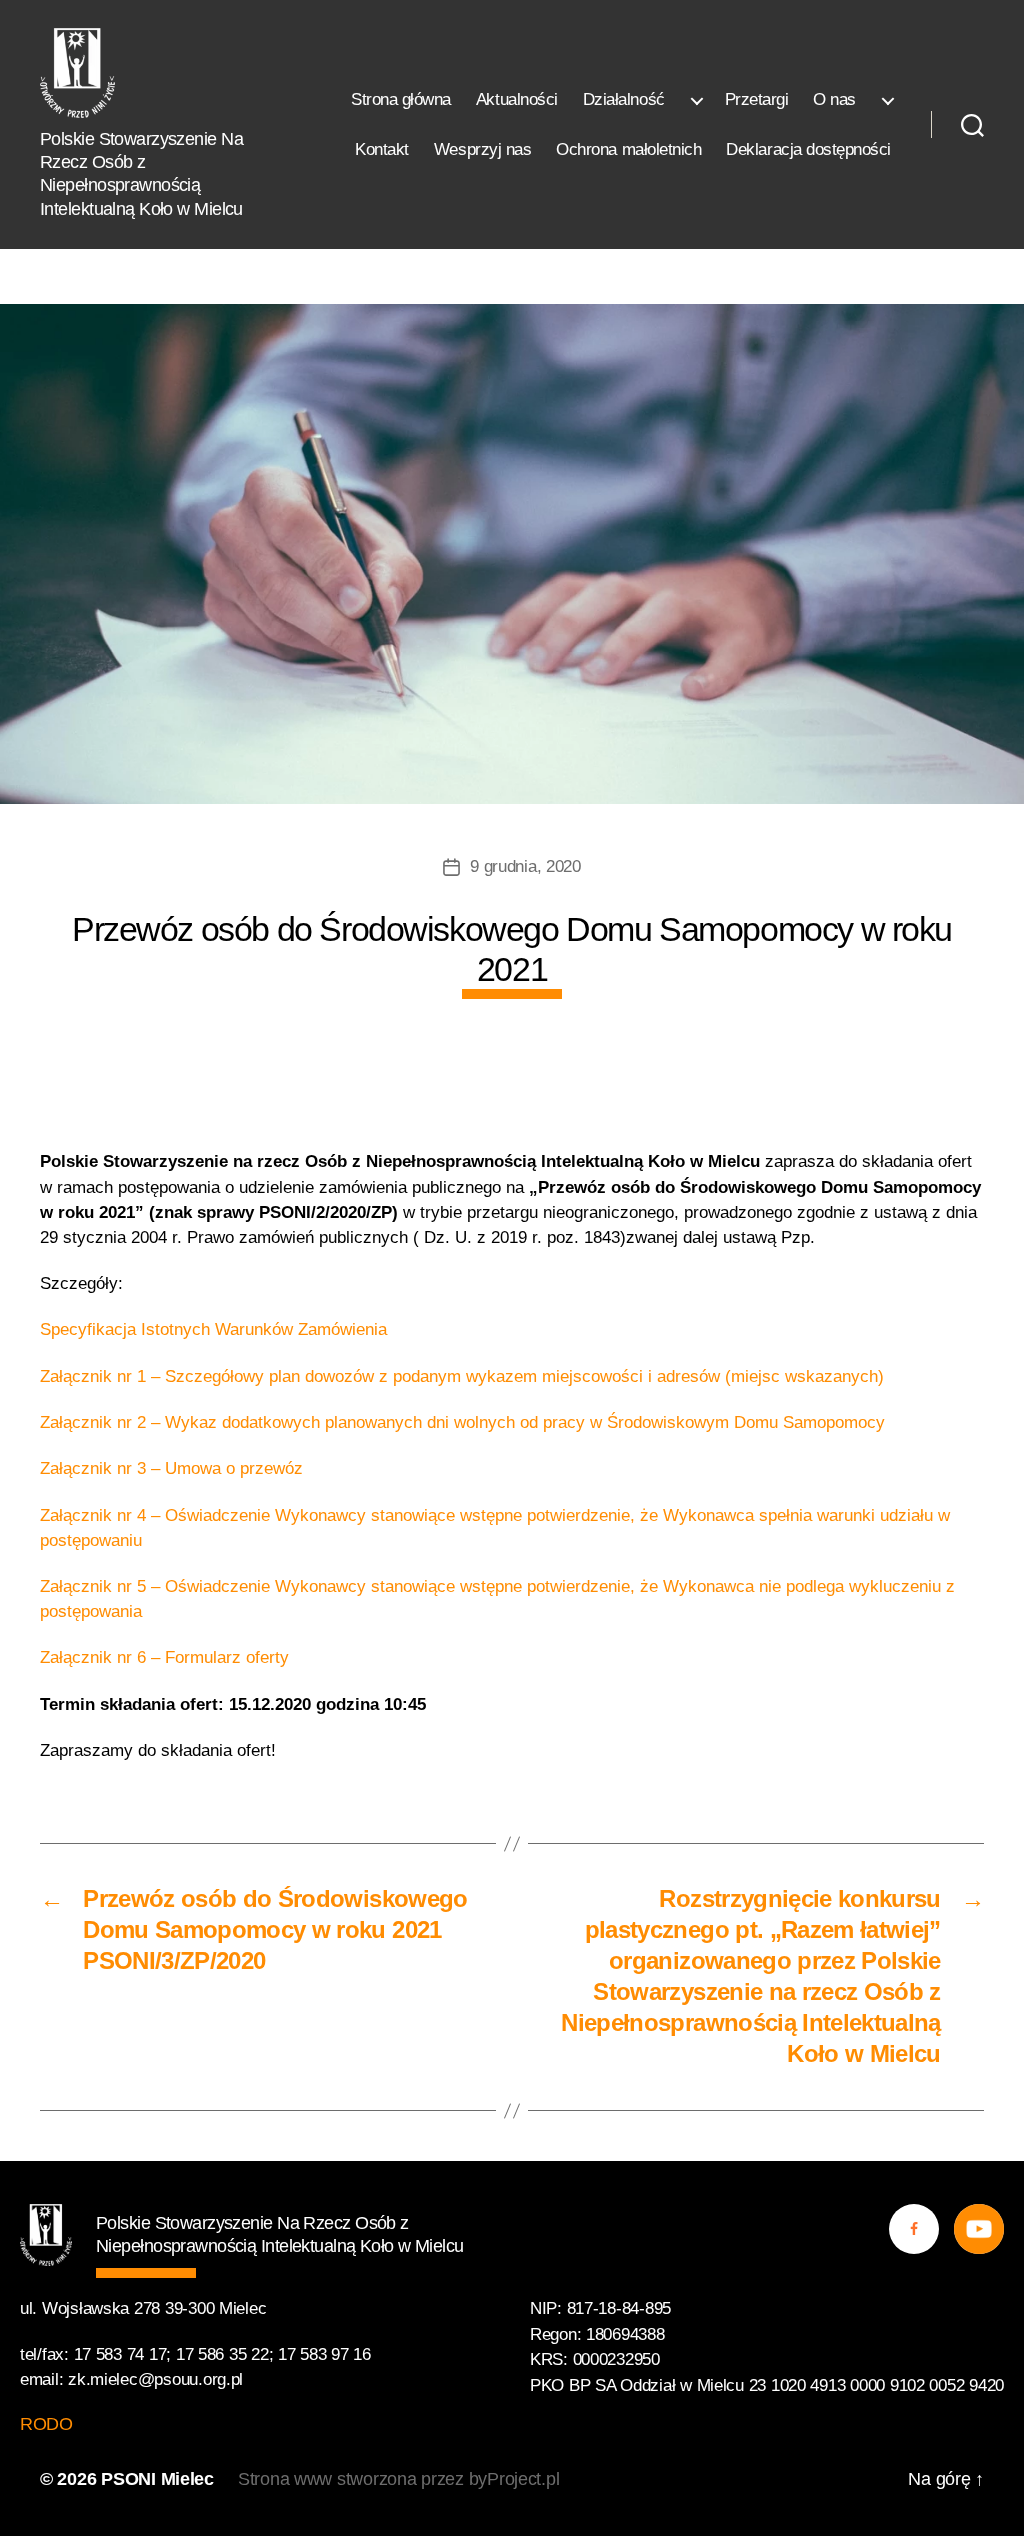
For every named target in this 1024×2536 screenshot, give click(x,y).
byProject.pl (514, 2479)
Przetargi (757, 99)
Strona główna (401, 99)
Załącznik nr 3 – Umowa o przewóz (171, 1468)
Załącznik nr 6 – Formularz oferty (164, 1657)
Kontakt (382, 149)
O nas (834, 99)
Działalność (624, 99)
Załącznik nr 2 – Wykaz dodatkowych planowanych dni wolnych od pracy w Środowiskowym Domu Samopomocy (462, 1422)
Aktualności (517, 99)
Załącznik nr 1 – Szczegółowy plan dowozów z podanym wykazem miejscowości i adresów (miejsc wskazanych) (462, 1376)
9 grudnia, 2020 (525, 866)
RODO (46, 2424)
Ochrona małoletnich (628, 149)
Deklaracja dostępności (808, 149)
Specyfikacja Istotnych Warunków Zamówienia (213, 1329)
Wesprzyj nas (482, 149)
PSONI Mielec (157, 2479)
